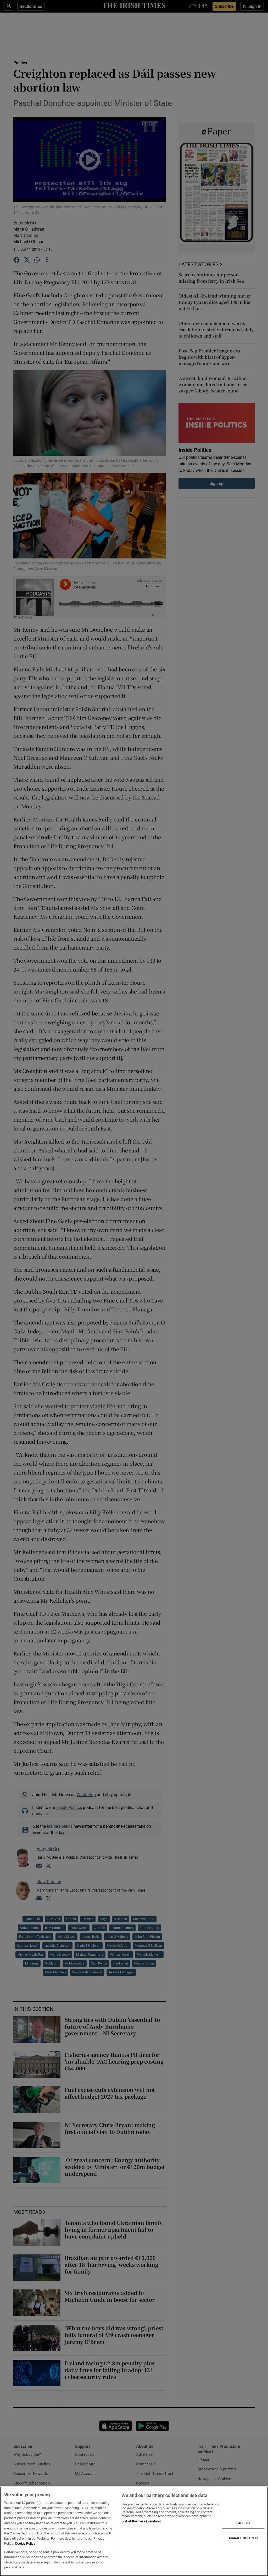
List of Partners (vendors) (141, 2521)
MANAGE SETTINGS (243, 2538)
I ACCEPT (243, 2523)
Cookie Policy (25, 2543)
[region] (134, 2531)
